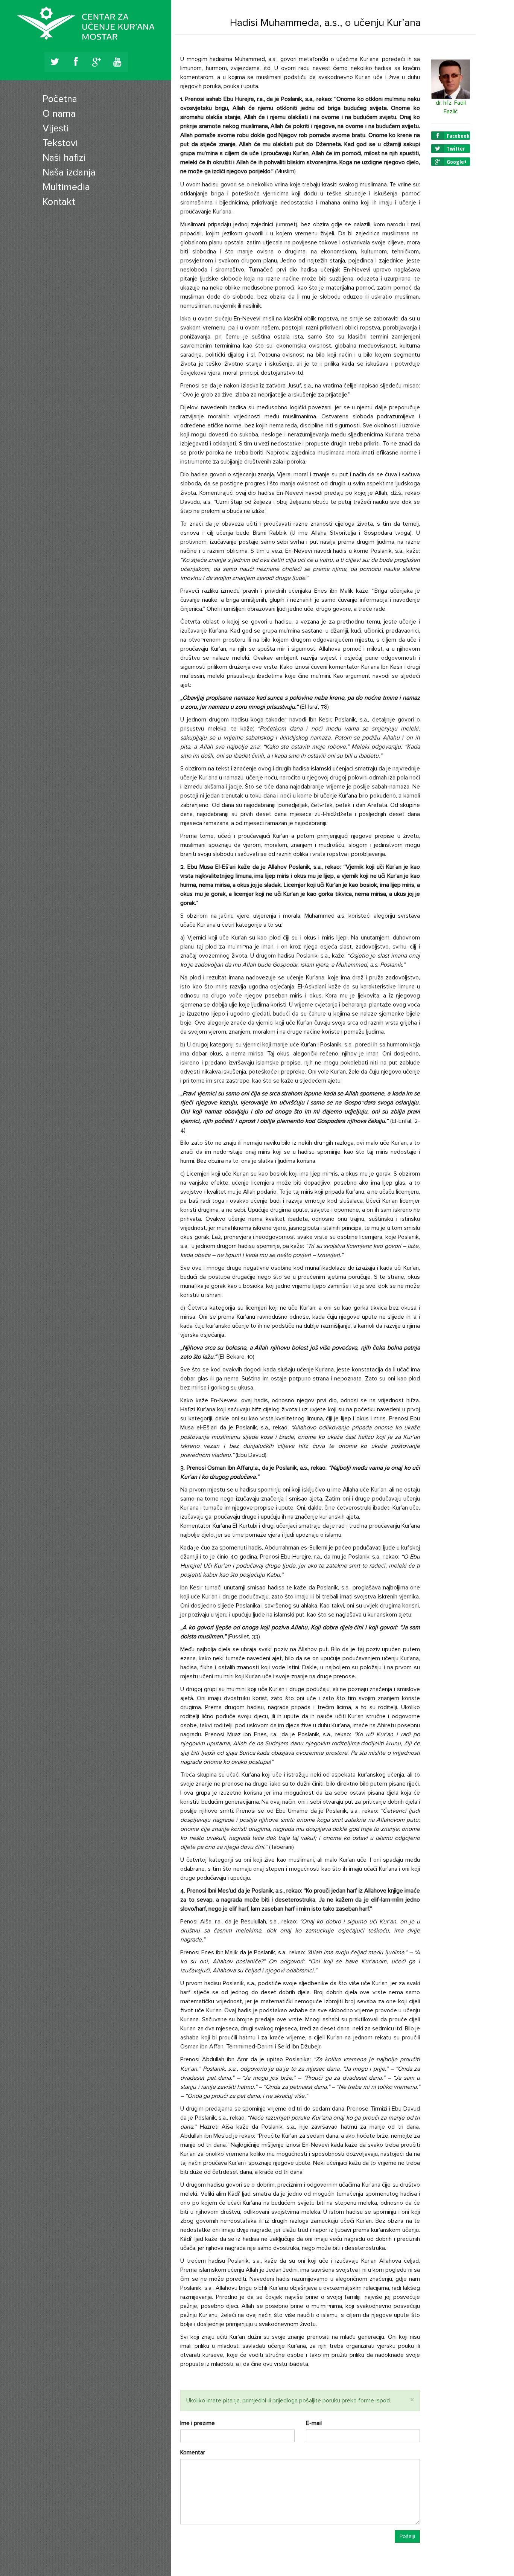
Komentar (193, 2452)
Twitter (450, 148)
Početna (60, 99)
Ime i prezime (198, 2423)
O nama (59, 114)
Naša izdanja (69, 172)
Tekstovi (60, 143)
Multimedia (66, 187)
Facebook (453, 136)
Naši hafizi (64, 158)
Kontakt (59, 202)
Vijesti (56, 128)
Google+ (451, 162)
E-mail (314, 2423)
